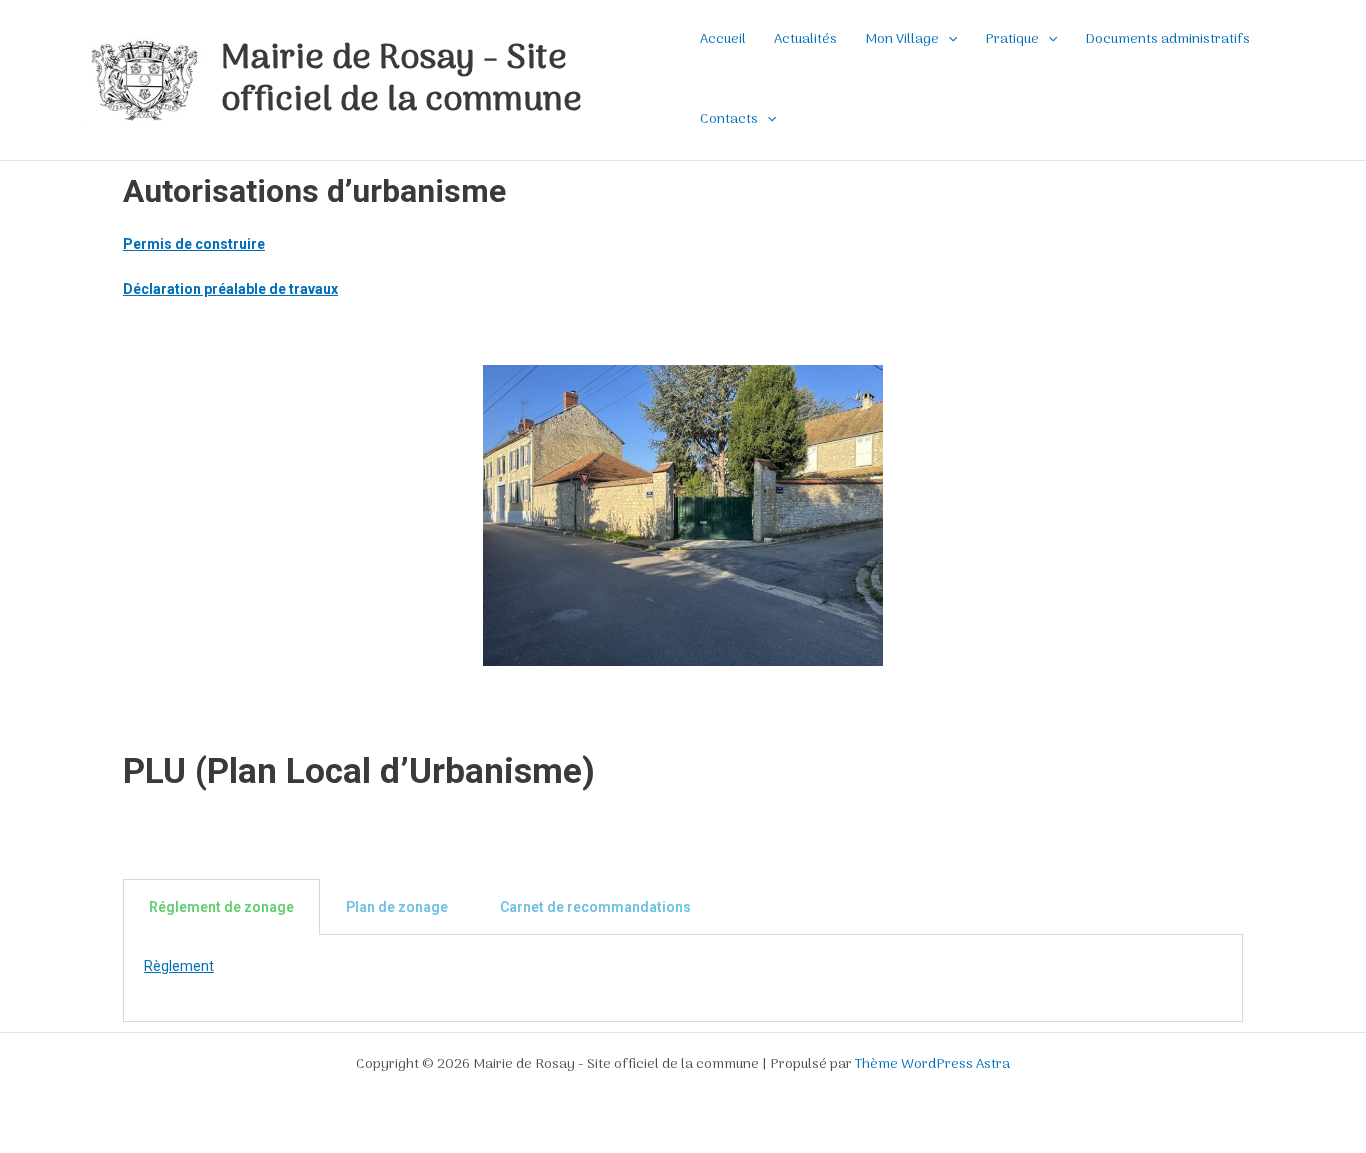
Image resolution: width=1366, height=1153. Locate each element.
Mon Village (902, 39)
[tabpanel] (683, 978)
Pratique (1012, 39)
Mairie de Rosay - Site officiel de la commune (401, 80)
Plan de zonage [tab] (397, 907)
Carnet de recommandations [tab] (595, 907)
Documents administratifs (1168, 39)
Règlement (179, 966)
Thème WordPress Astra (932, 1064)
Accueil (723, 39)
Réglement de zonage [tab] (221, 907)
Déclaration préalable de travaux (230, 289)
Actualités (805, 39)
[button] (948, 40)
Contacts (729, 119)
